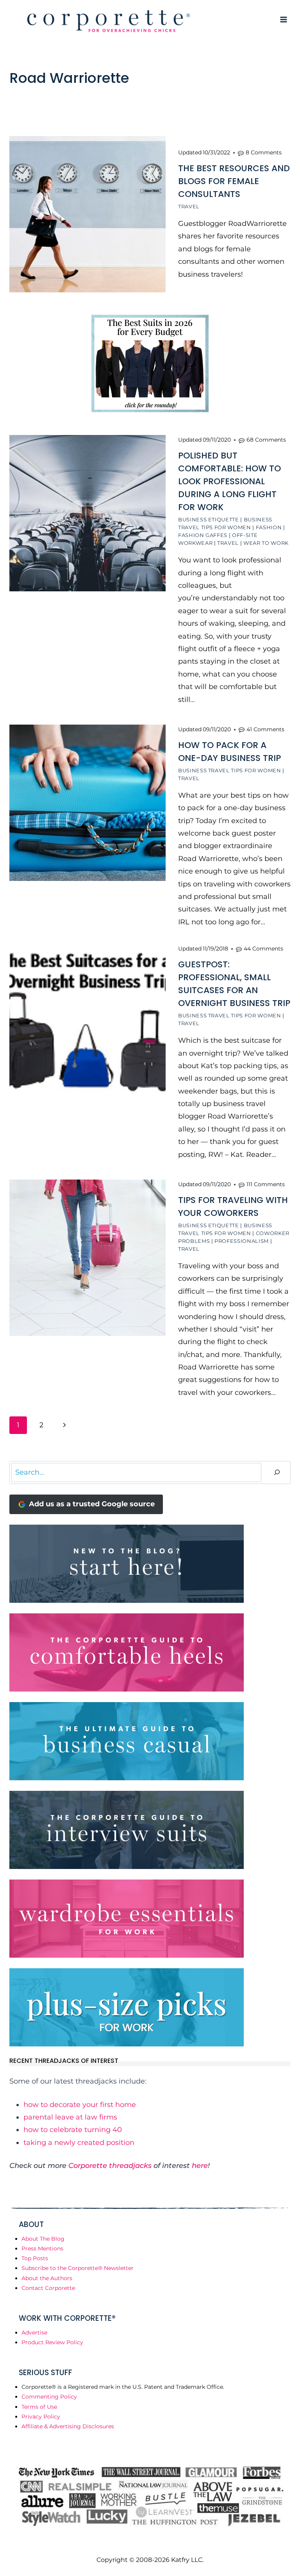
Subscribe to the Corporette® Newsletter (78, 2268)
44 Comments (263, 949)
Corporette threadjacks (110, 2166)
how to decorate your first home (80, 2105)
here (200, 2166)
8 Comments (264, 152)
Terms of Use (39, 2407)
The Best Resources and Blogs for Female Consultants (234, 181)
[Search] (277, 1472)
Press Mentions (42, 2248)
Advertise (34, 2333)
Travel (189, 206)
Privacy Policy (41, 2417)
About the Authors (47, 2278)
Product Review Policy (52, 2342)
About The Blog (43, 2239)
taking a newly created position (79, 2143)
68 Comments (266, 440)
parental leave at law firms (70, 2117)
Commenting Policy (49, 2397)
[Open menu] (283, 19)
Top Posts (35, 2258)
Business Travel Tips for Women (230, 770)
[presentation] (87, 214)
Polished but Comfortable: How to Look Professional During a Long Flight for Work (229, 481)
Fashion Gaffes (203, 535)
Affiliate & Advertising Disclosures (68, 2426)
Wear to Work (266, 543)
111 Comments (266, 1184)
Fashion (269, 527)
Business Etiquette (209, 519)
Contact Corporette (48, 2288)
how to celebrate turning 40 (73, 2130)
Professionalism (242, 1241)
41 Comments (265, 729)
